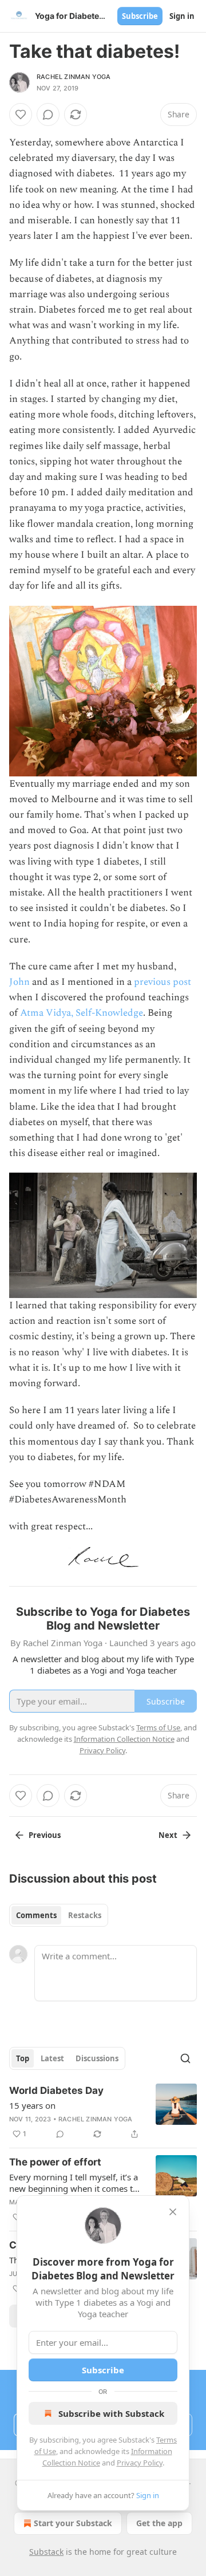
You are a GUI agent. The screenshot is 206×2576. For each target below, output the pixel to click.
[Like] (21, 115)
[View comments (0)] (48, 115)
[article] (103, 2112)
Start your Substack (73, 2523)
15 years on (32, 2105)
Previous (45, 1835)
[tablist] (59, 1915)
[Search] (185, 2058)
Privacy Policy (140, 2463)
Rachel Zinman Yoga (74, 77)
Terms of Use (158, 1727)
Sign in (182, 16)
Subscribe (140, 16)
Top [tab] (23, 2058)
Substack (46, 2552)
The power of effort (55, 2162)
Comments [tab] (36, 1915)
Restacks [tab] (85, 1915)
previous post (163, 982)
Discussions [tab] (97, 2058)
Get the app (159, 2523)
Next (168, 1835)
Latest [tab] (52, 2058)
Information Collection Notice (124, 1739)
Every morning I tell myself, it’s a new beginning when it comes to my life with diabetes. (74, 2183)
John (19, 982)
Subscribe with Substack (111, 2413)
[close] (173, 2212)
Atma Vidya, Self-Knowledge (82, 1013)
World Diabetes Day (56, 2090)
